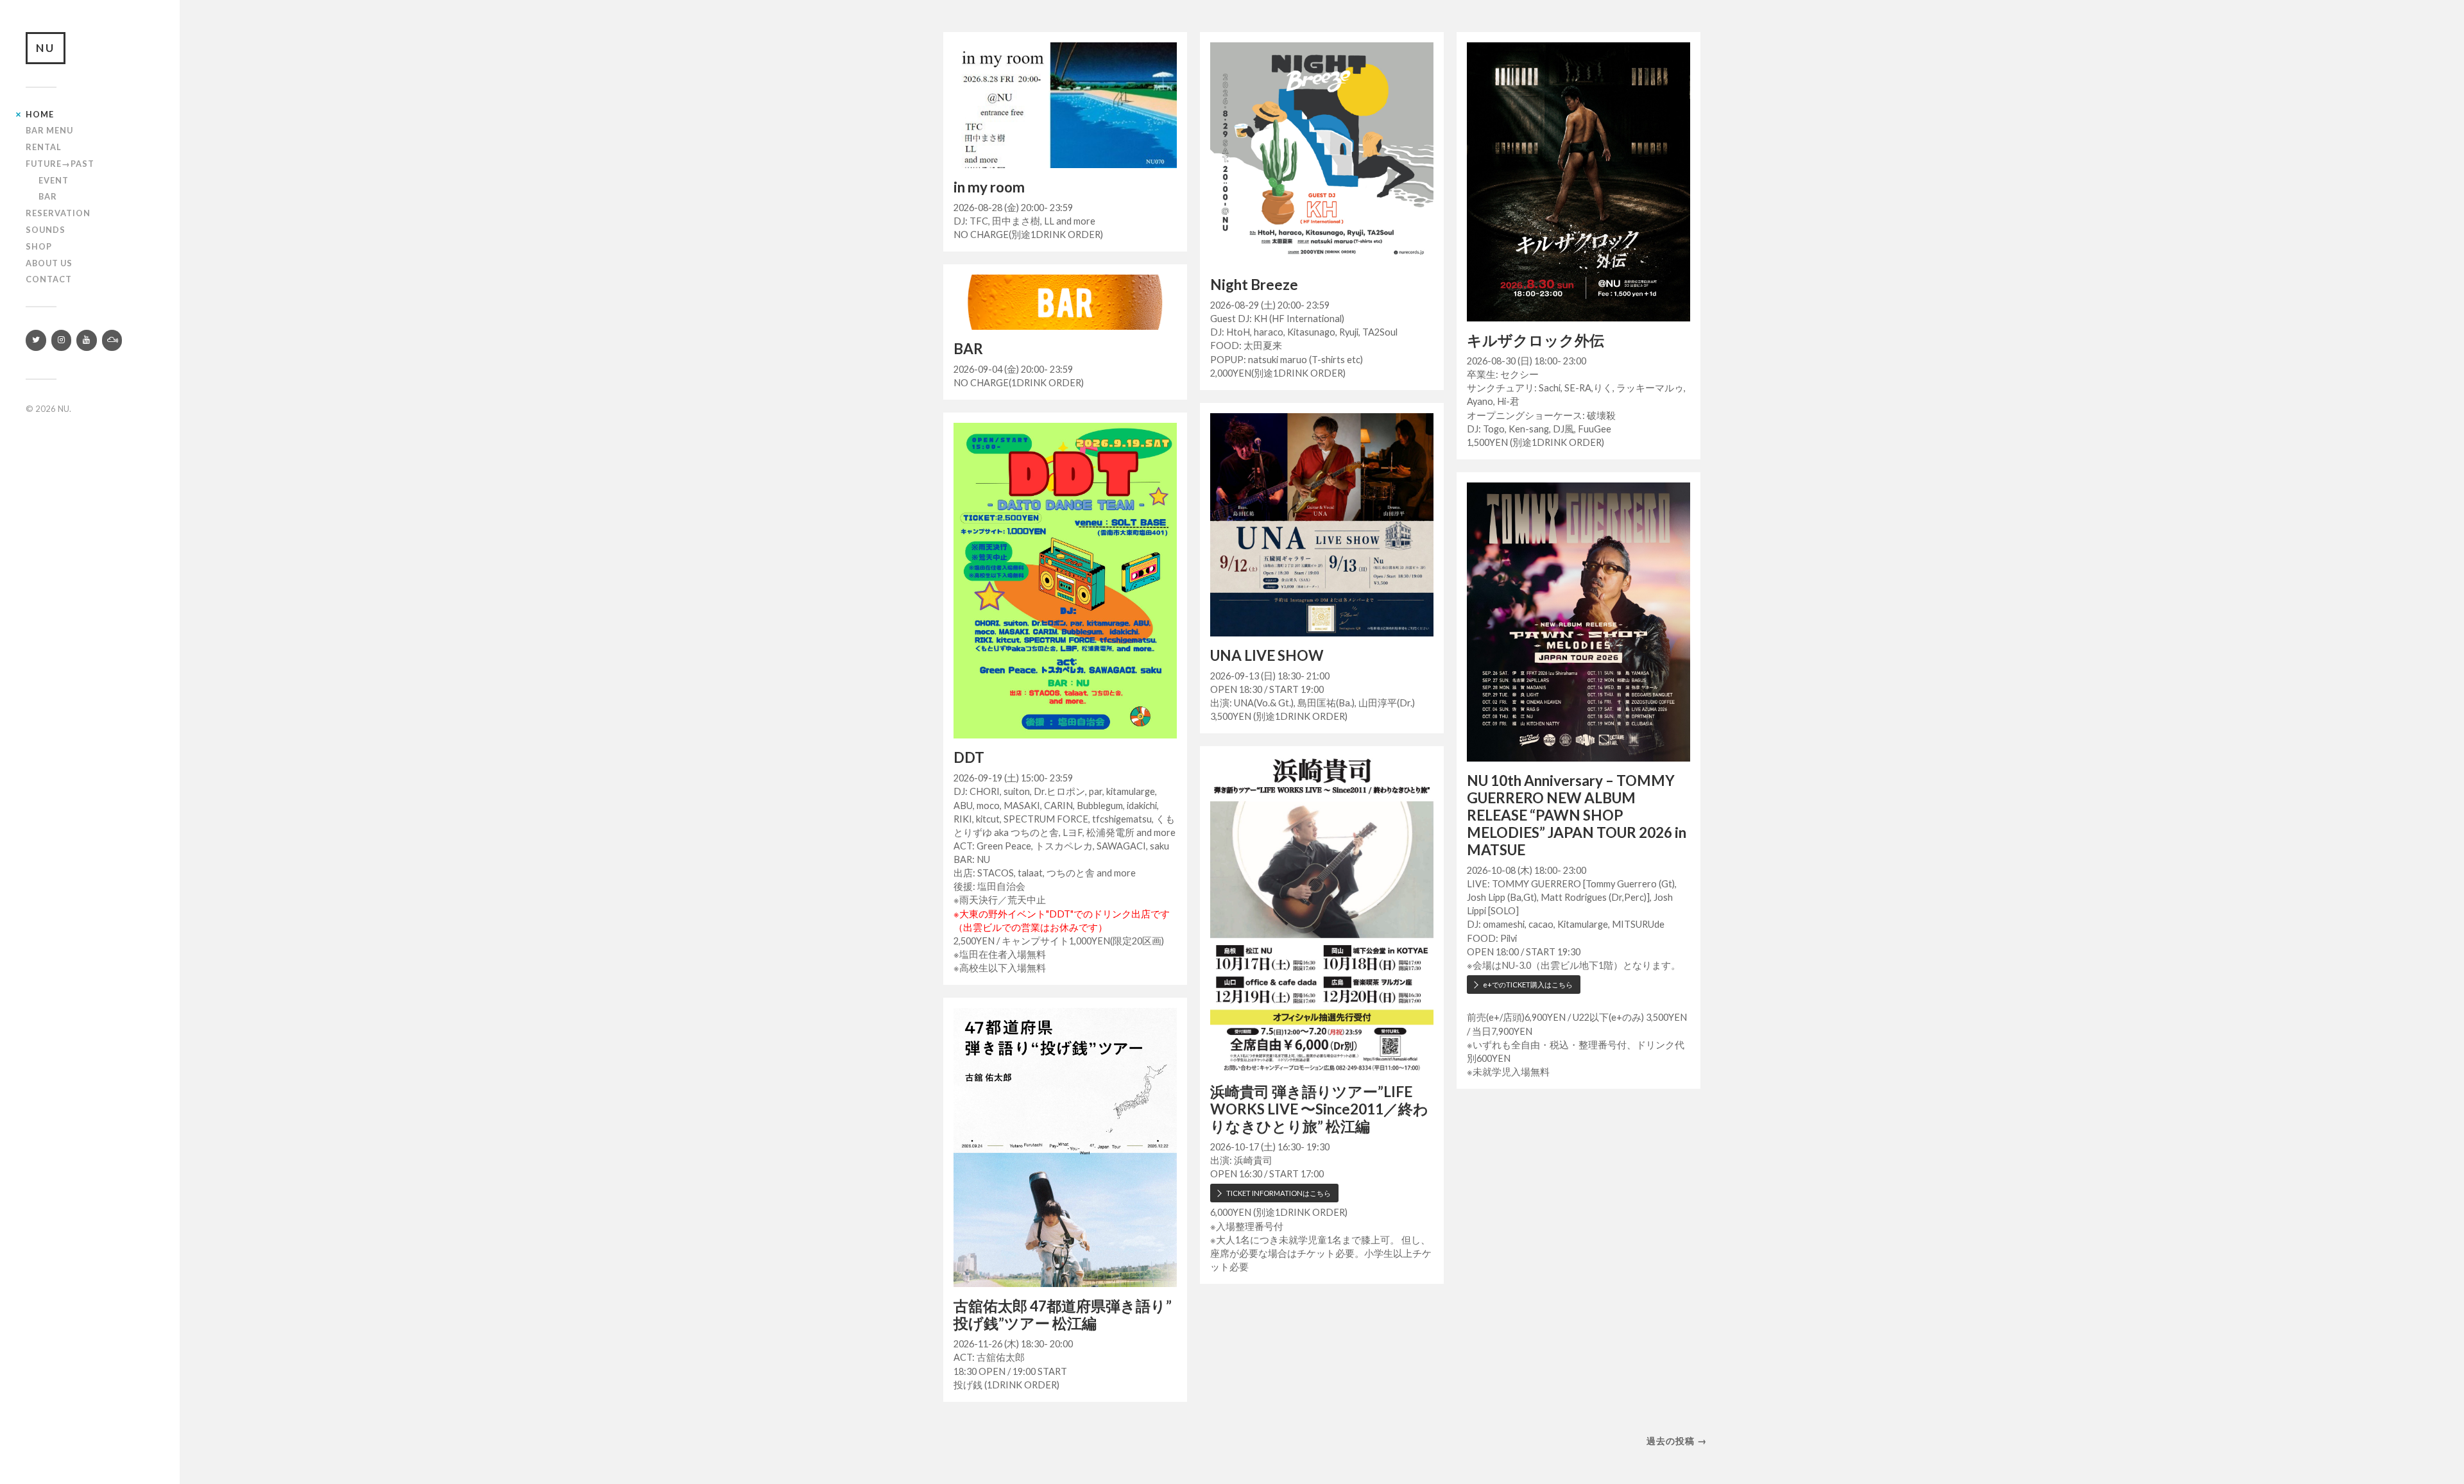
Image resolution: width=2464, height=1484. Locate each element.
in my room (989, 187)
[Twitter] (36, 340)
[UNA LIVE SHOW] (1322, 525)
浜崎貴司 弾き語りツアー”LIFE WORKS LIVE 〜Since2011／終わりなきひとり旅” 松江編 (1319, 1109)
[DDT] (1065, 581)
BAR (968, 349)
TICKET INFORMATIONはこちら (1279, 1193)
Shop (39, 246)
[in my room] (1065, 105)
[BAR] (1065, 302)
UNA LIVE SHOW (1267, 655)
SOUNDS (46, 230)
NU (46, 48)
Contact (49, 279)
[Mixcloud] (112, 340)
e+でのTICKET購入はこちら (1528, 985)
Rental (44, 147)
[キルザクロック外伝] (1579, 182)
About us (49, 263)
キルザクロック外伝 (1536, 340)
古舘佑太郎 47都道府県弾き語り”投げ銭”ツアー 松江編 (1063, 1315)
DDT (969, 757)
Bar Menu (49, 130)
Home (40, 114)
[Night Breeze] (1322, 154)
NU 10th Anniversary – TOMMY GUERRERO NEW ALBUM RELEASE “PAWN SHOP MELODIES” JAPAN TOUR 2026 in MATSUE (1577, 815)
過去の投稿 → (1677, 1441)
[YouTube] (87, 340)
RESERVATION (58, 213)
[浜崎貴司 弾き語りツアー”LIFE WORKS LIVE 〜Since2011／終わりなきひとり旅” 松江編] (1322, 914)
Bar (48, 196)
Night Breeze (1254, 285)
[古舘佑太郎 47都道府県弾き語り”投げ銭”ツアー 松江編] (1065, 1147)
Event (54, 180)
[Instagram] (62, 340)
